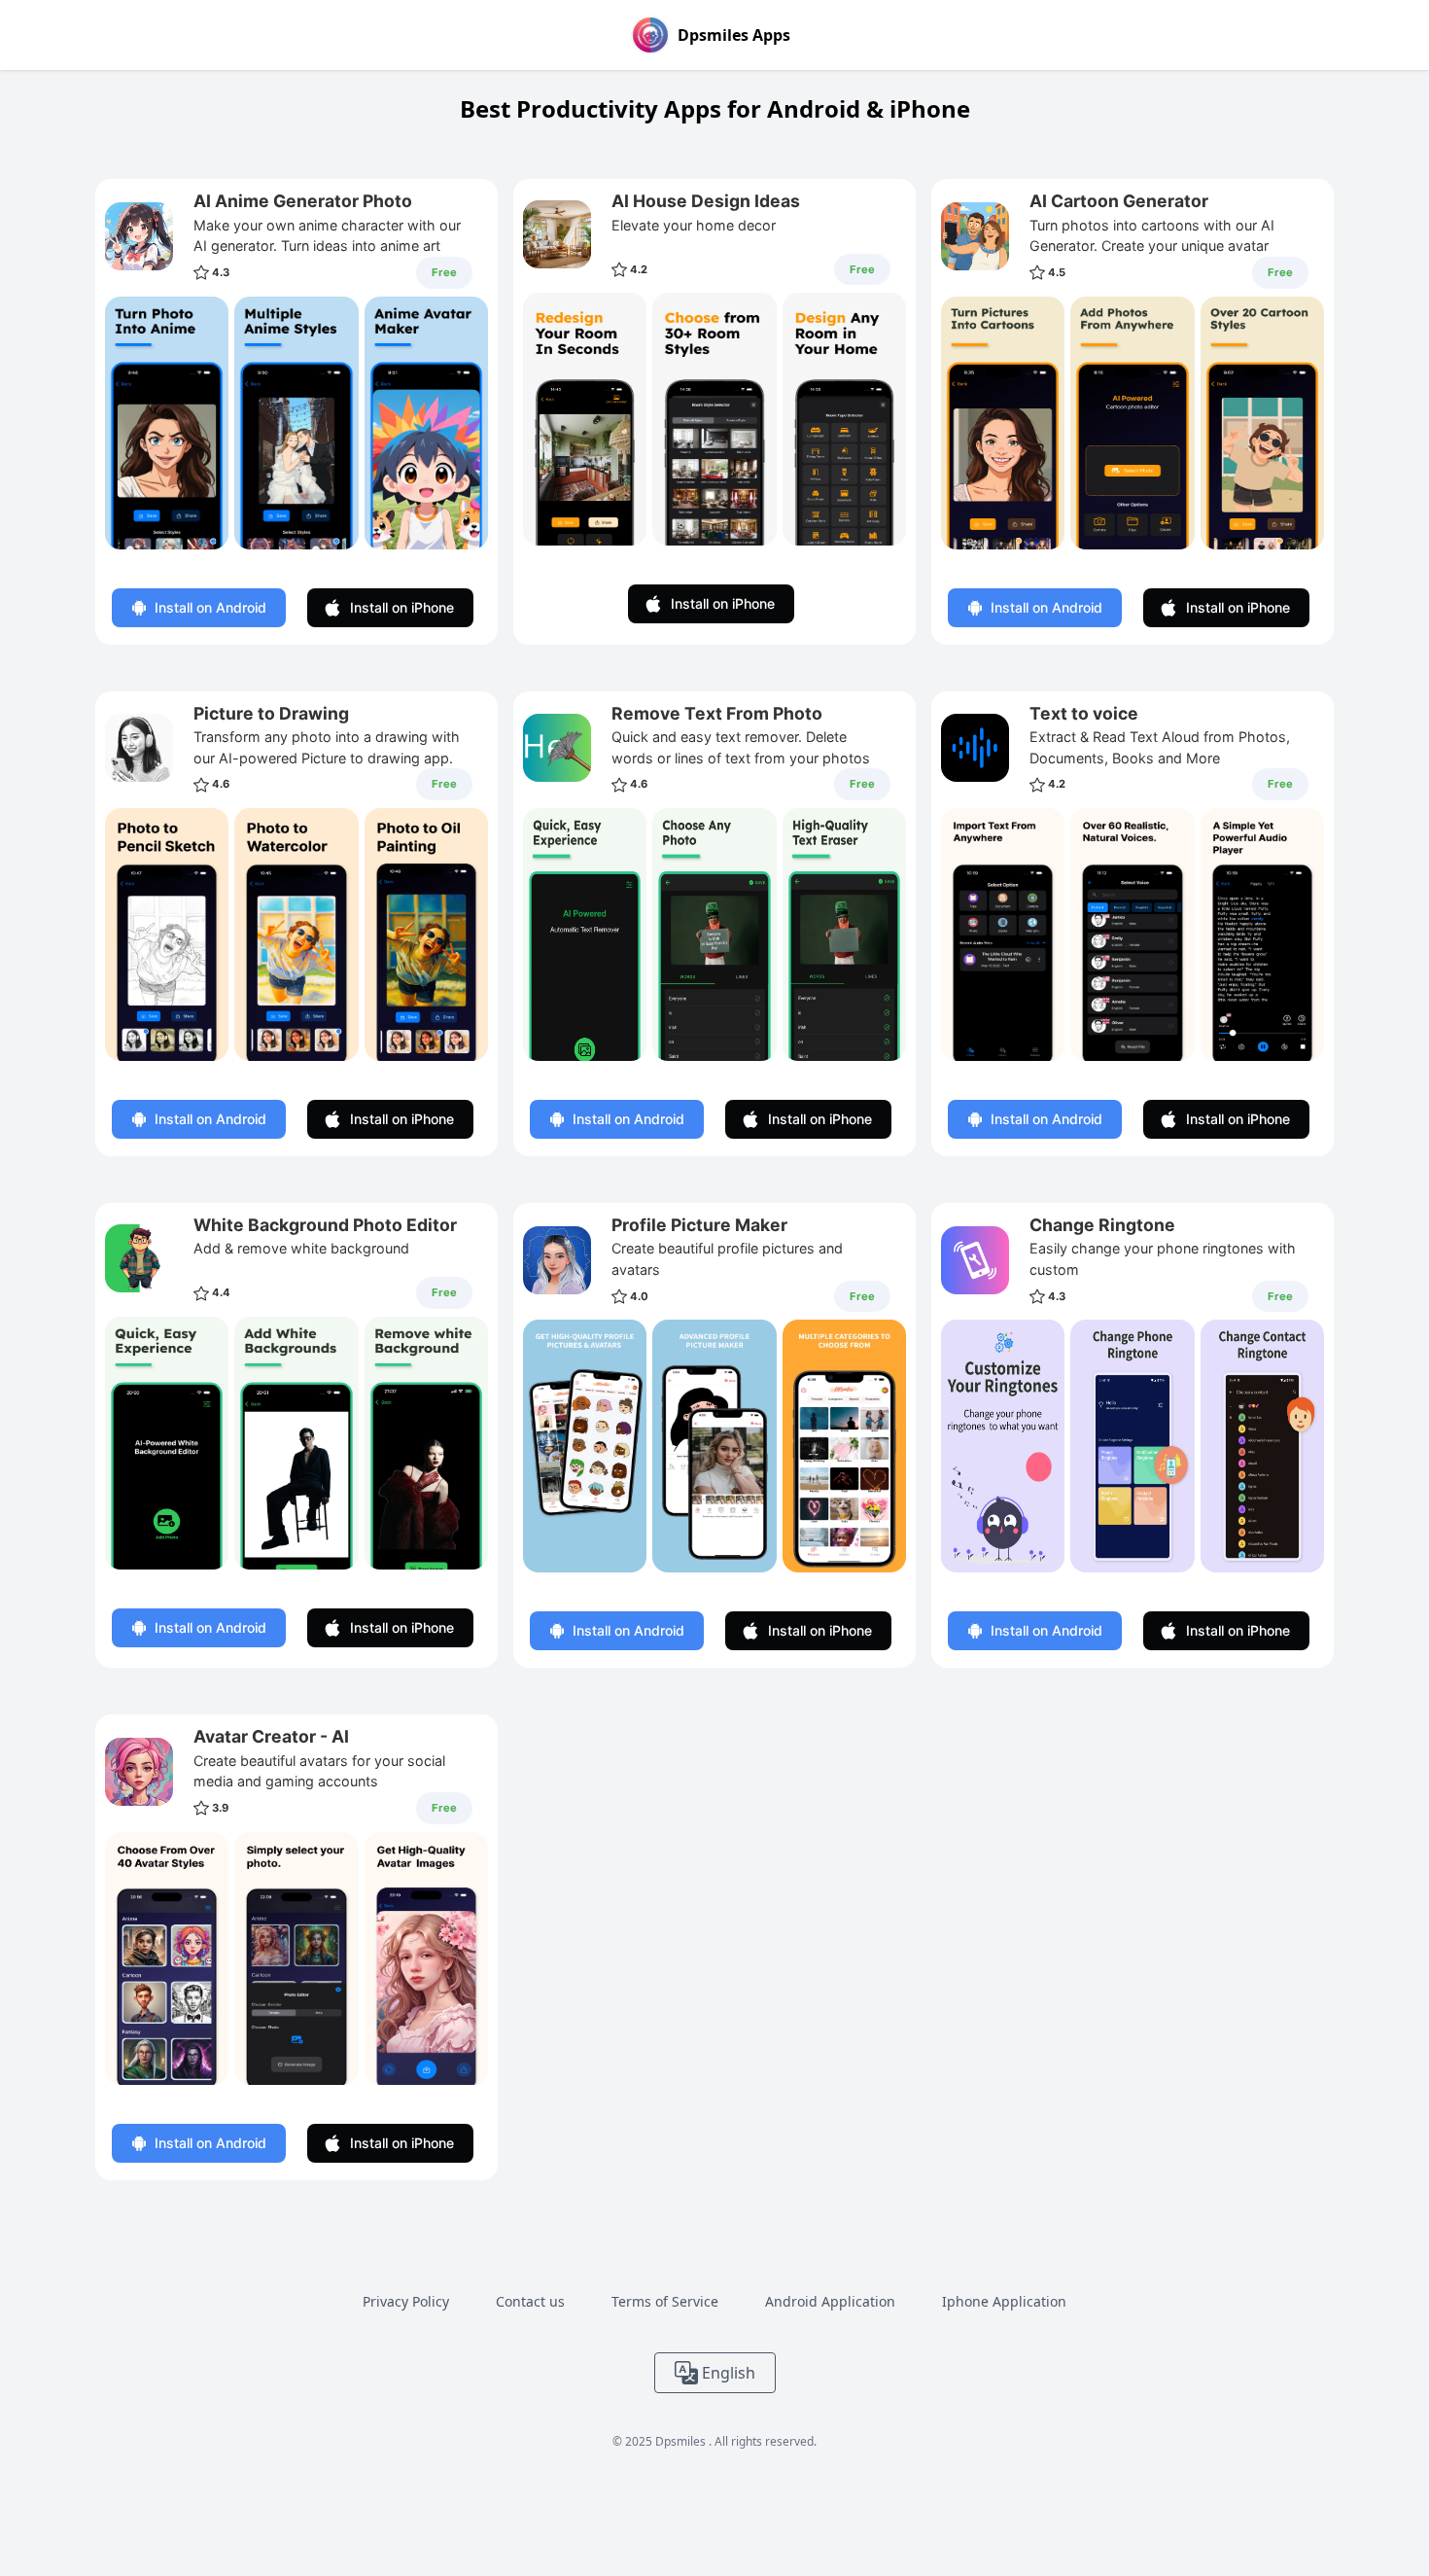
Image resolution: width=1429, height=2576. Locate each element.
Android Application (830, 2301)
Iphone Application (1004, 2301)
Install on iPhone (402, 607)
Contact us (530, 2301)
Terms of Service (665, 2301)
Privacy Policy (406, 2301)
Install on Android (210, 607)
